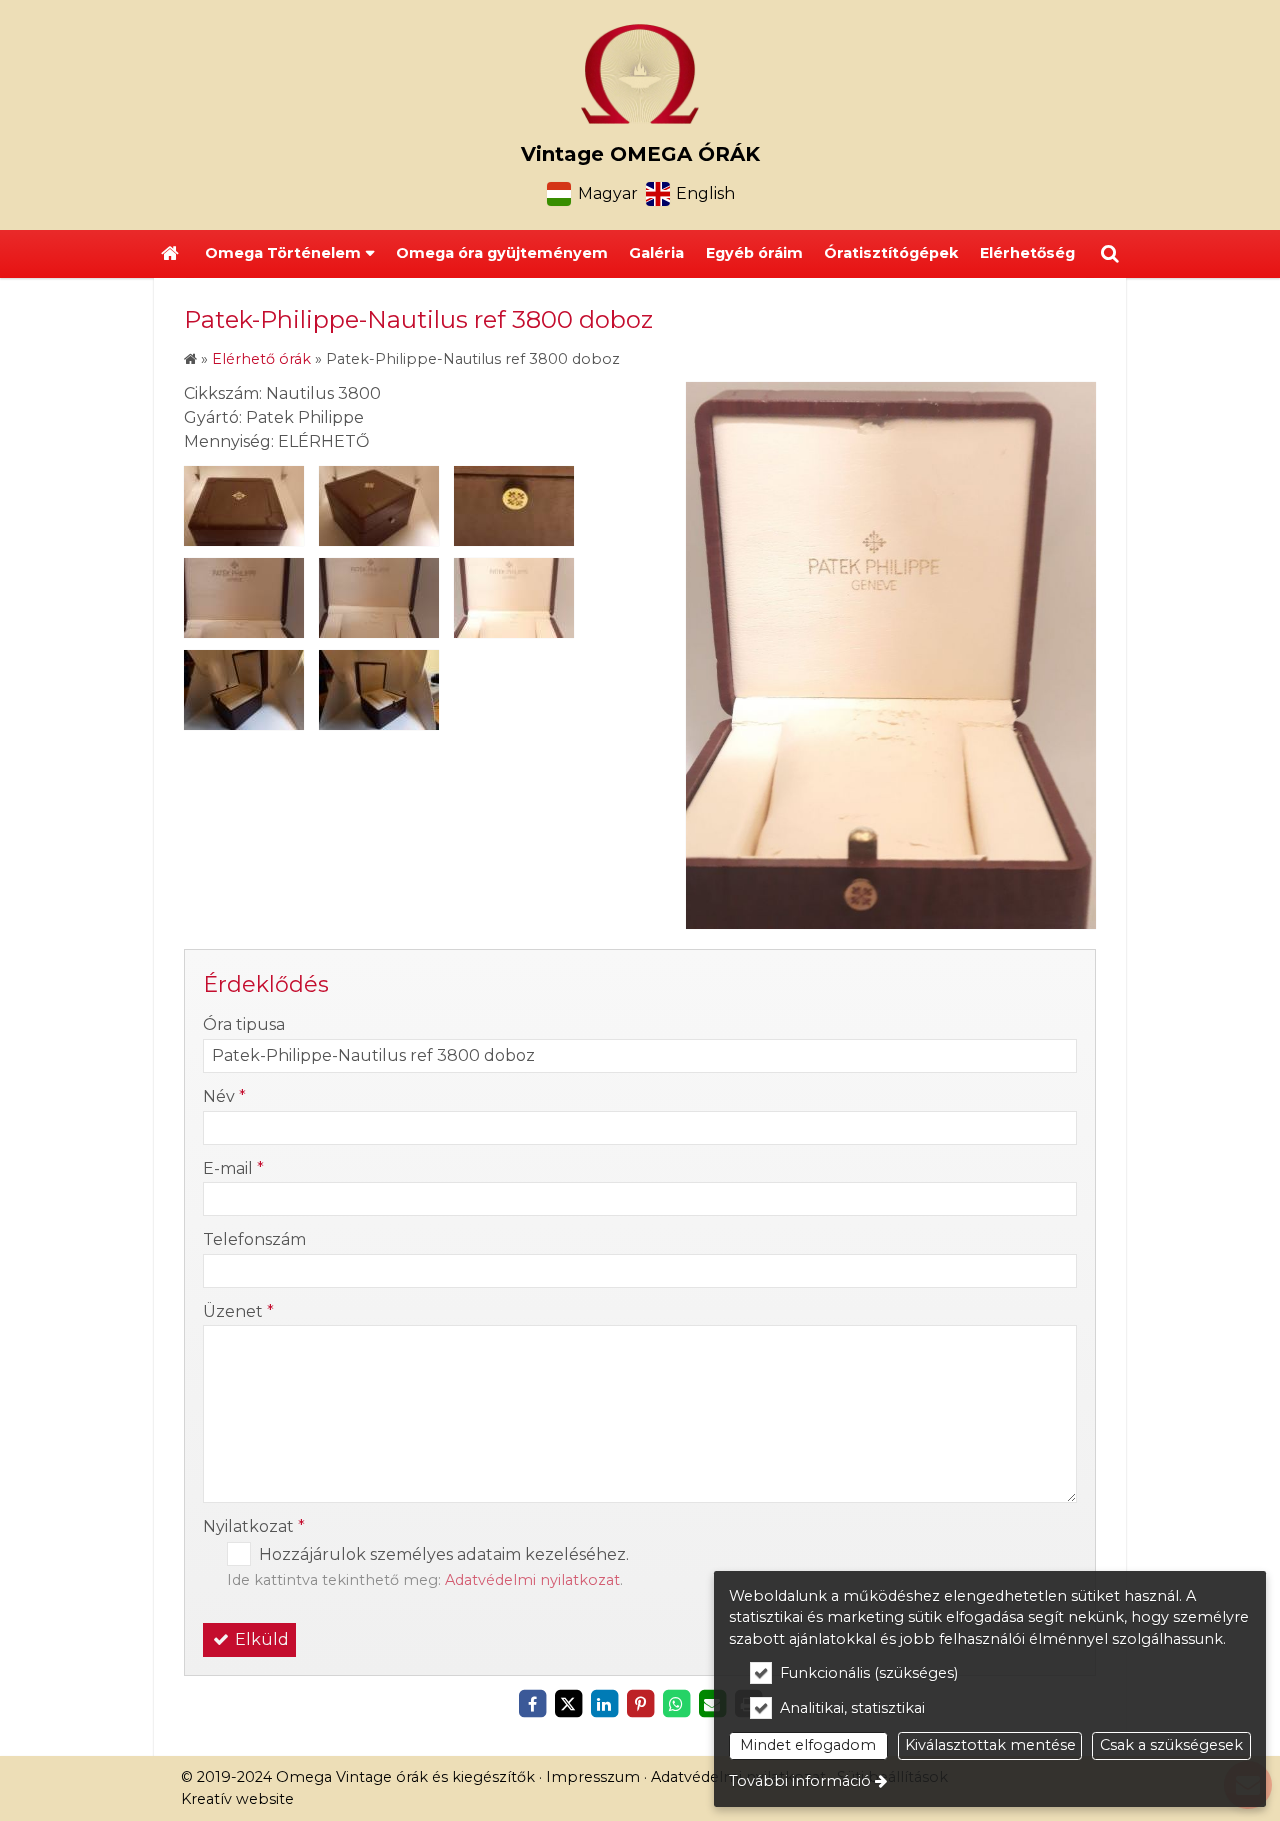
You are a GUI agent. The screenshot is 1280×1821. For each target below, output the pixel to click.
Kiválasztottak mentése (990, 1745)
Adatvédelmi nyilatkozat (532, 1580)
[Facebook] (532, 1704)
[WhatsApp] (676, 1704)
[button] (1110, 254)
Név (224, 1096)
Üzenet (238, 1311)
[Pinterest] (640, 1704)
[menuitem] (170, 254)
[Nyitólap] (640, 74)
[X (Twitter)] (568, 1704)
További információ (800, 1781)
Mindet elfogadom (808, 1745)
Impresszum (593, 1777)
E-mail (233, 1168)
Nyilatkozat (254, 1526)
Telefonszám (254, 1239)
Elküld (260, 1639)
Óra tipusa (244, 1024)
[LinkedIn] (604, 1704)
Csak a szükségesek (1171, 1745)
